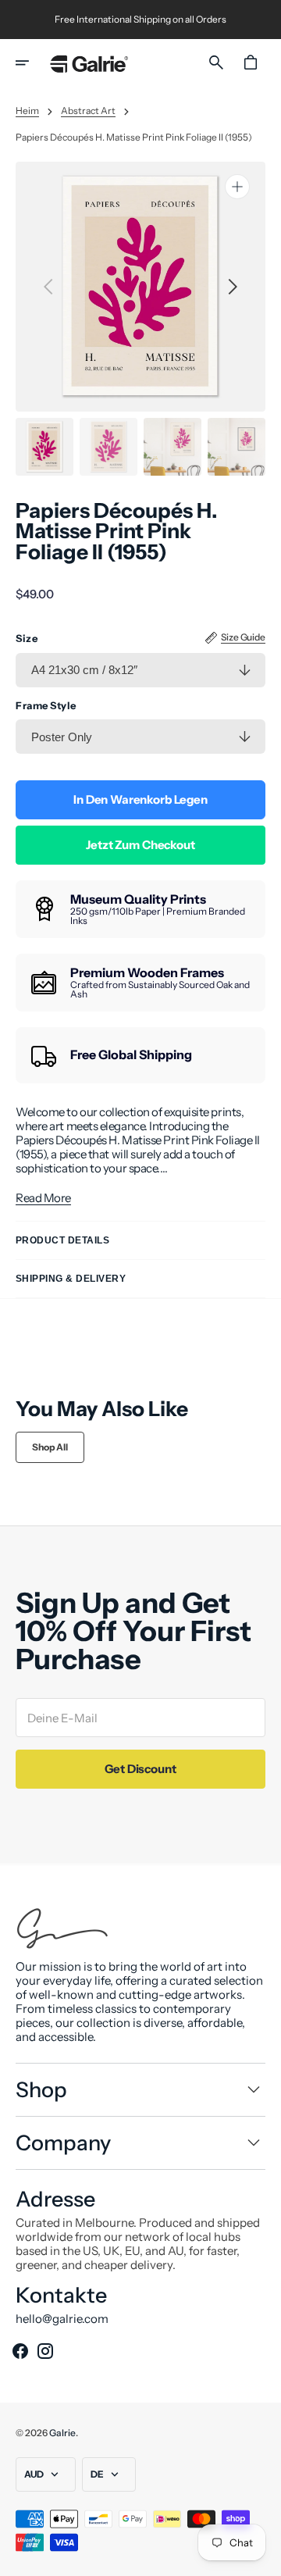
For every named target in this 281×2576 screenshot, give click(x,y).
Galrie (62, 2433)
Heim (27, 111)
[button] (33, 62)
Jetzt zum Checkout (140, 845)
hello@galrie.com (62, 2319)
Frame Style (46, 706)
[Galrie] (89, 63)
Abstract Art (88, 111)
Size (27, 639)
